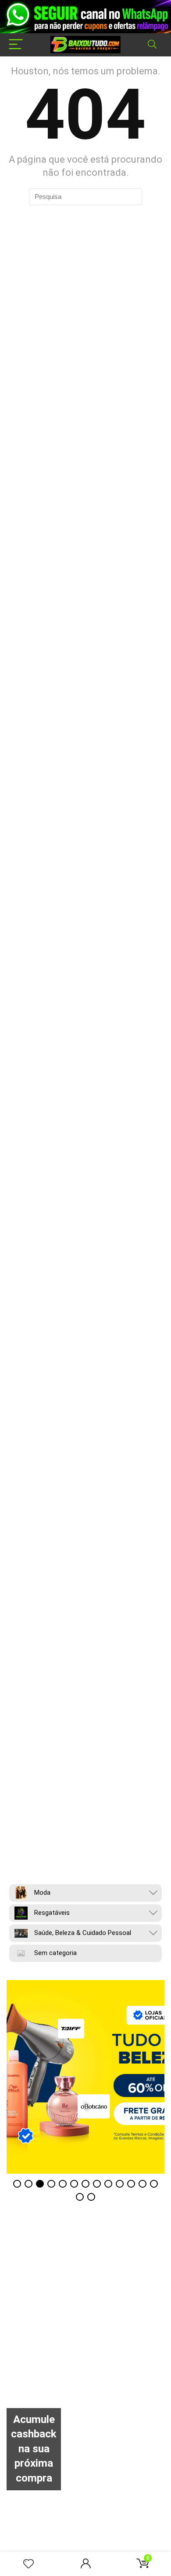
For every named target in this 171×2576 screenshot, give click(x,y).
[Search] (152, 45)
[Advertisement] (85, 2322)
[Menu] (16, 45)
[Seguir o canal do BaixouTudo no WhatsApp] (85, 17)
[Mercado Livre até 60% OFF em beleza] (85, 2077)
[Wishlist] (28, 2564)
